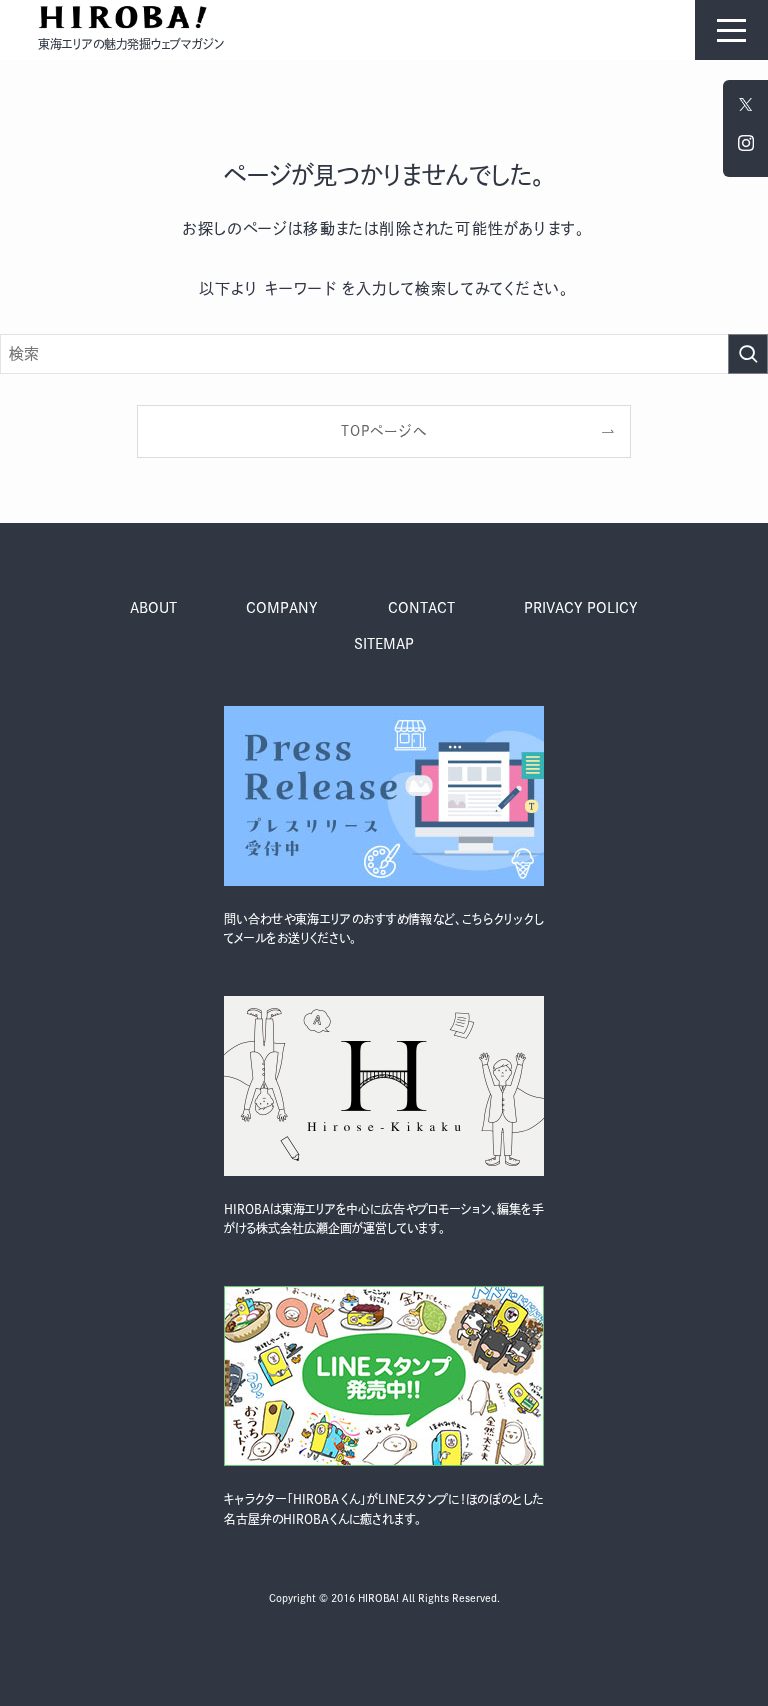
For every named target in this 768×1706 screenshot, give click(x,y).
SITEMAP (384, 644)
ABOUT (153, 608)
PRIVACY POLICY (581, 608)
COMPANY (282, 608)
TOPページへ (384, 431)
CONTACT (421, 608)
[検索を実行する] (748, 354)
